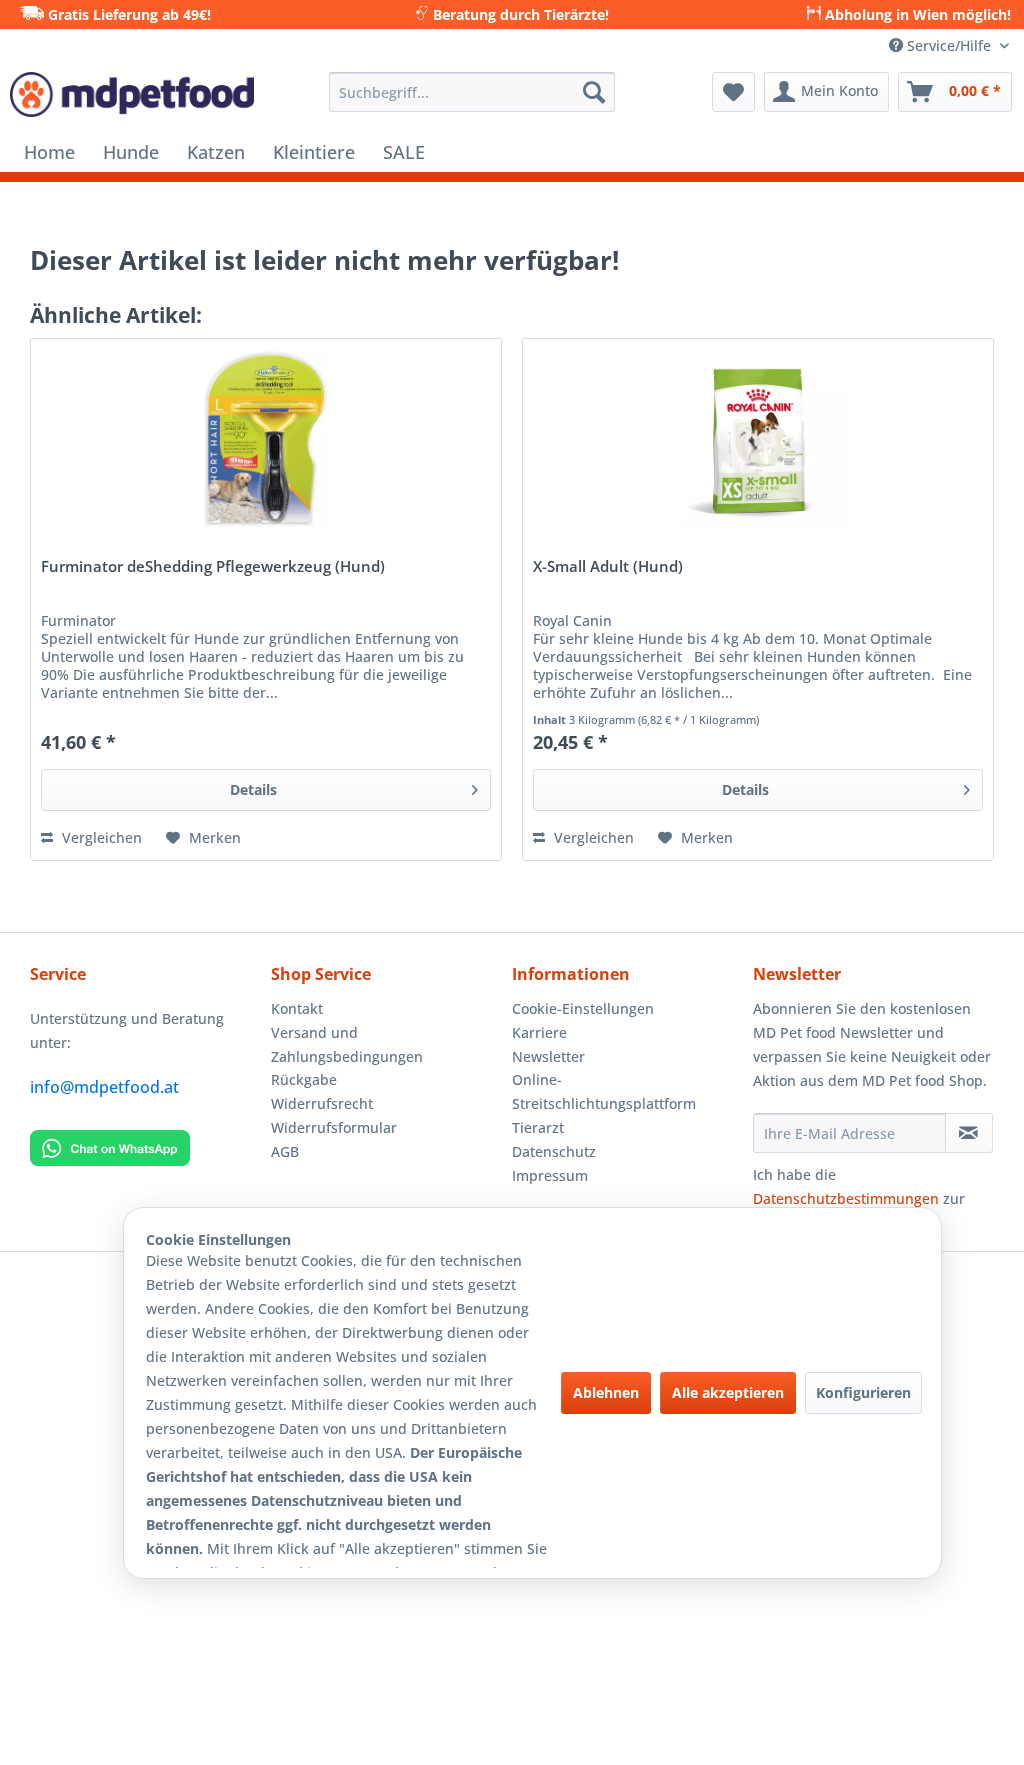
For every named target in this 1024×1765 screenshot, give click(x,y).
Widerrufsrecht (322, 1103)
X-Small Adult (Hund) (608, 567)
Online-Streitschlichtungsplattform (604, 1091)
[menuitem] (472, 92)
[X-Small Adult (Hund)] (758, 439)
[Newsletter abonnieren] (969, 1133)
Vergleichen (100, 837)
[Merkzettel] (733, 92)
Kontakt (297, 1008)
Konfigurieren (863, 1392)
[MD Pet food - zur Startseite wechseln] (132, 97)
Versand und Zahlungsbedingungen (347, 1044)
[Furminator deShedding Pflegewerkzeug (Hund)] (266, 439)
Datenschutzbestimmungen (846, 1198)
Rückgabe (304, 1079)
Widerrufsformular (334, 1127)
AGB (285, 1151)
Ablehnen (606, 1392)
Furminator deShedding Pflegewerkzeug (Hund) (213, 567)
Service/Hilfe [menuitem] (949, 45)
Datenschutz (554, 1151)
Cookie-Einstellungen (583, 1008)
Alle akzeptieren (728, 1392)
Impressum (550, 1175)
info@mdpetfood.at (104, 1087)
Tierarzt (538, 1127)
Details (253, 789)
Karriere (539, 1032)
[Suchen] (594, 92)
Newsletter (548, 1056)
